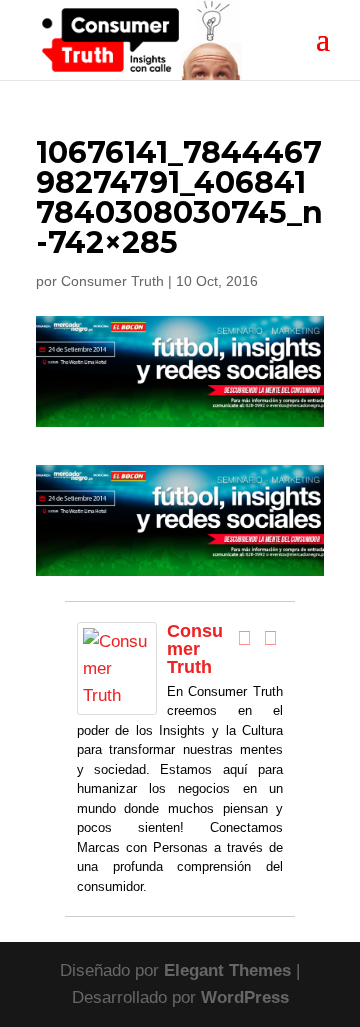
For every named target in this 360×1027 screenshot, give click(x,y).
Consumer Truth (112, 281)
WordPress (245, 997)
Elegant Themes (227, 970)
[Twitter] (270, 638)
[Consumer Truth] (117, 701)
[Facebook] (244, 638)
